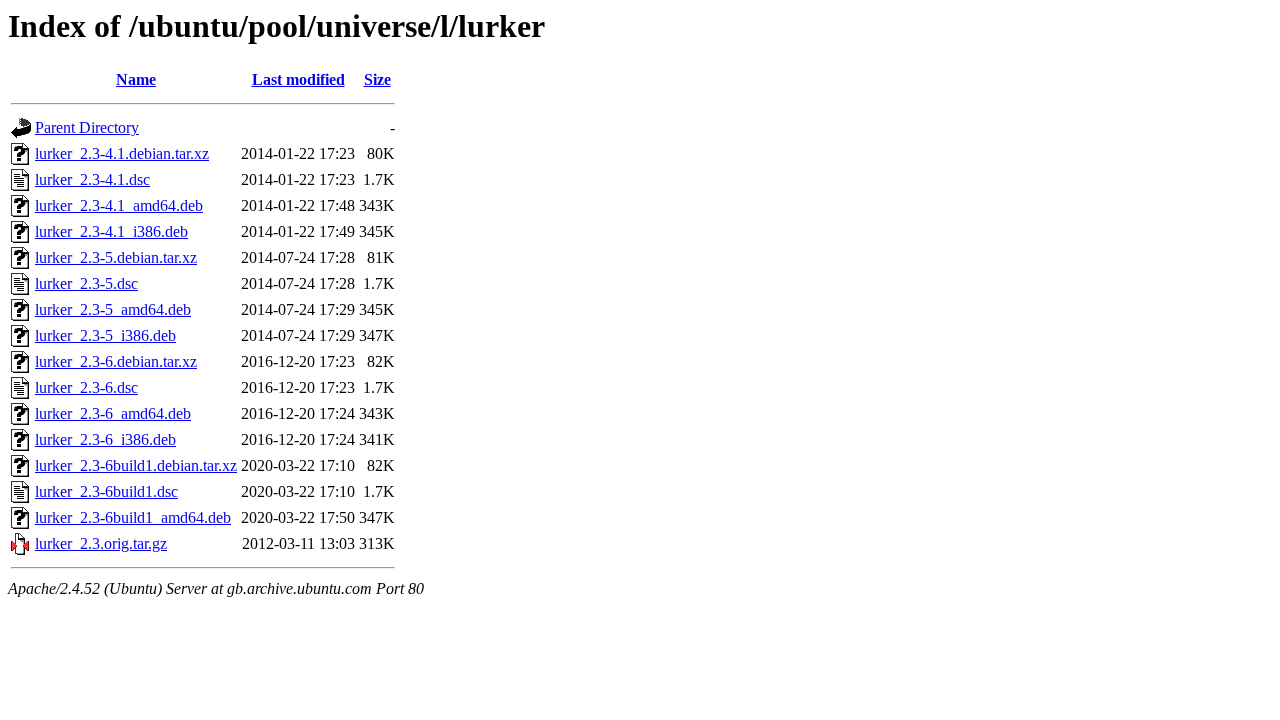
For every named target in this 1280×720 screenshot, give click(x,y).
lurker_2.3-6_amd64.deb (113, 413)
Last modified (298, 79)
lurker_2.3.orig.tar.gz (101, 543)
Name (136, 79)
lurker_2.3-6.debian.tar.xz (116, 361)
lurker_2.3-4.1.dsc (92, 179)
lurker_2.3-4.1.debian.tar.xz (122, 153)
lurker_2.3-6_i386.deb (105, 439)
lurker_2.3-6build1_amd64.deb (133, 517)
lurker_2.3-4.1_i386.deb (111, 231)
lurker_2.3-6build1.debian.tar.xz (136, 465)
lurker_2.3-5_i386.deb (105, 335)
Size (377, 79)
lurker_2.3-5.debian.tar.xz (116, 257)
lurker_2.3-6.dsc (86, 387)
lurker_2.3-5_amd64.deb (113, 309)
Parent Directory (87, 127)
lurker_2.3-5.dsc (86, 283)
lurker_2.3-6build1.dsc (106, 491)
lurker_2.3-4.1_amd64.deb (119, 205)
